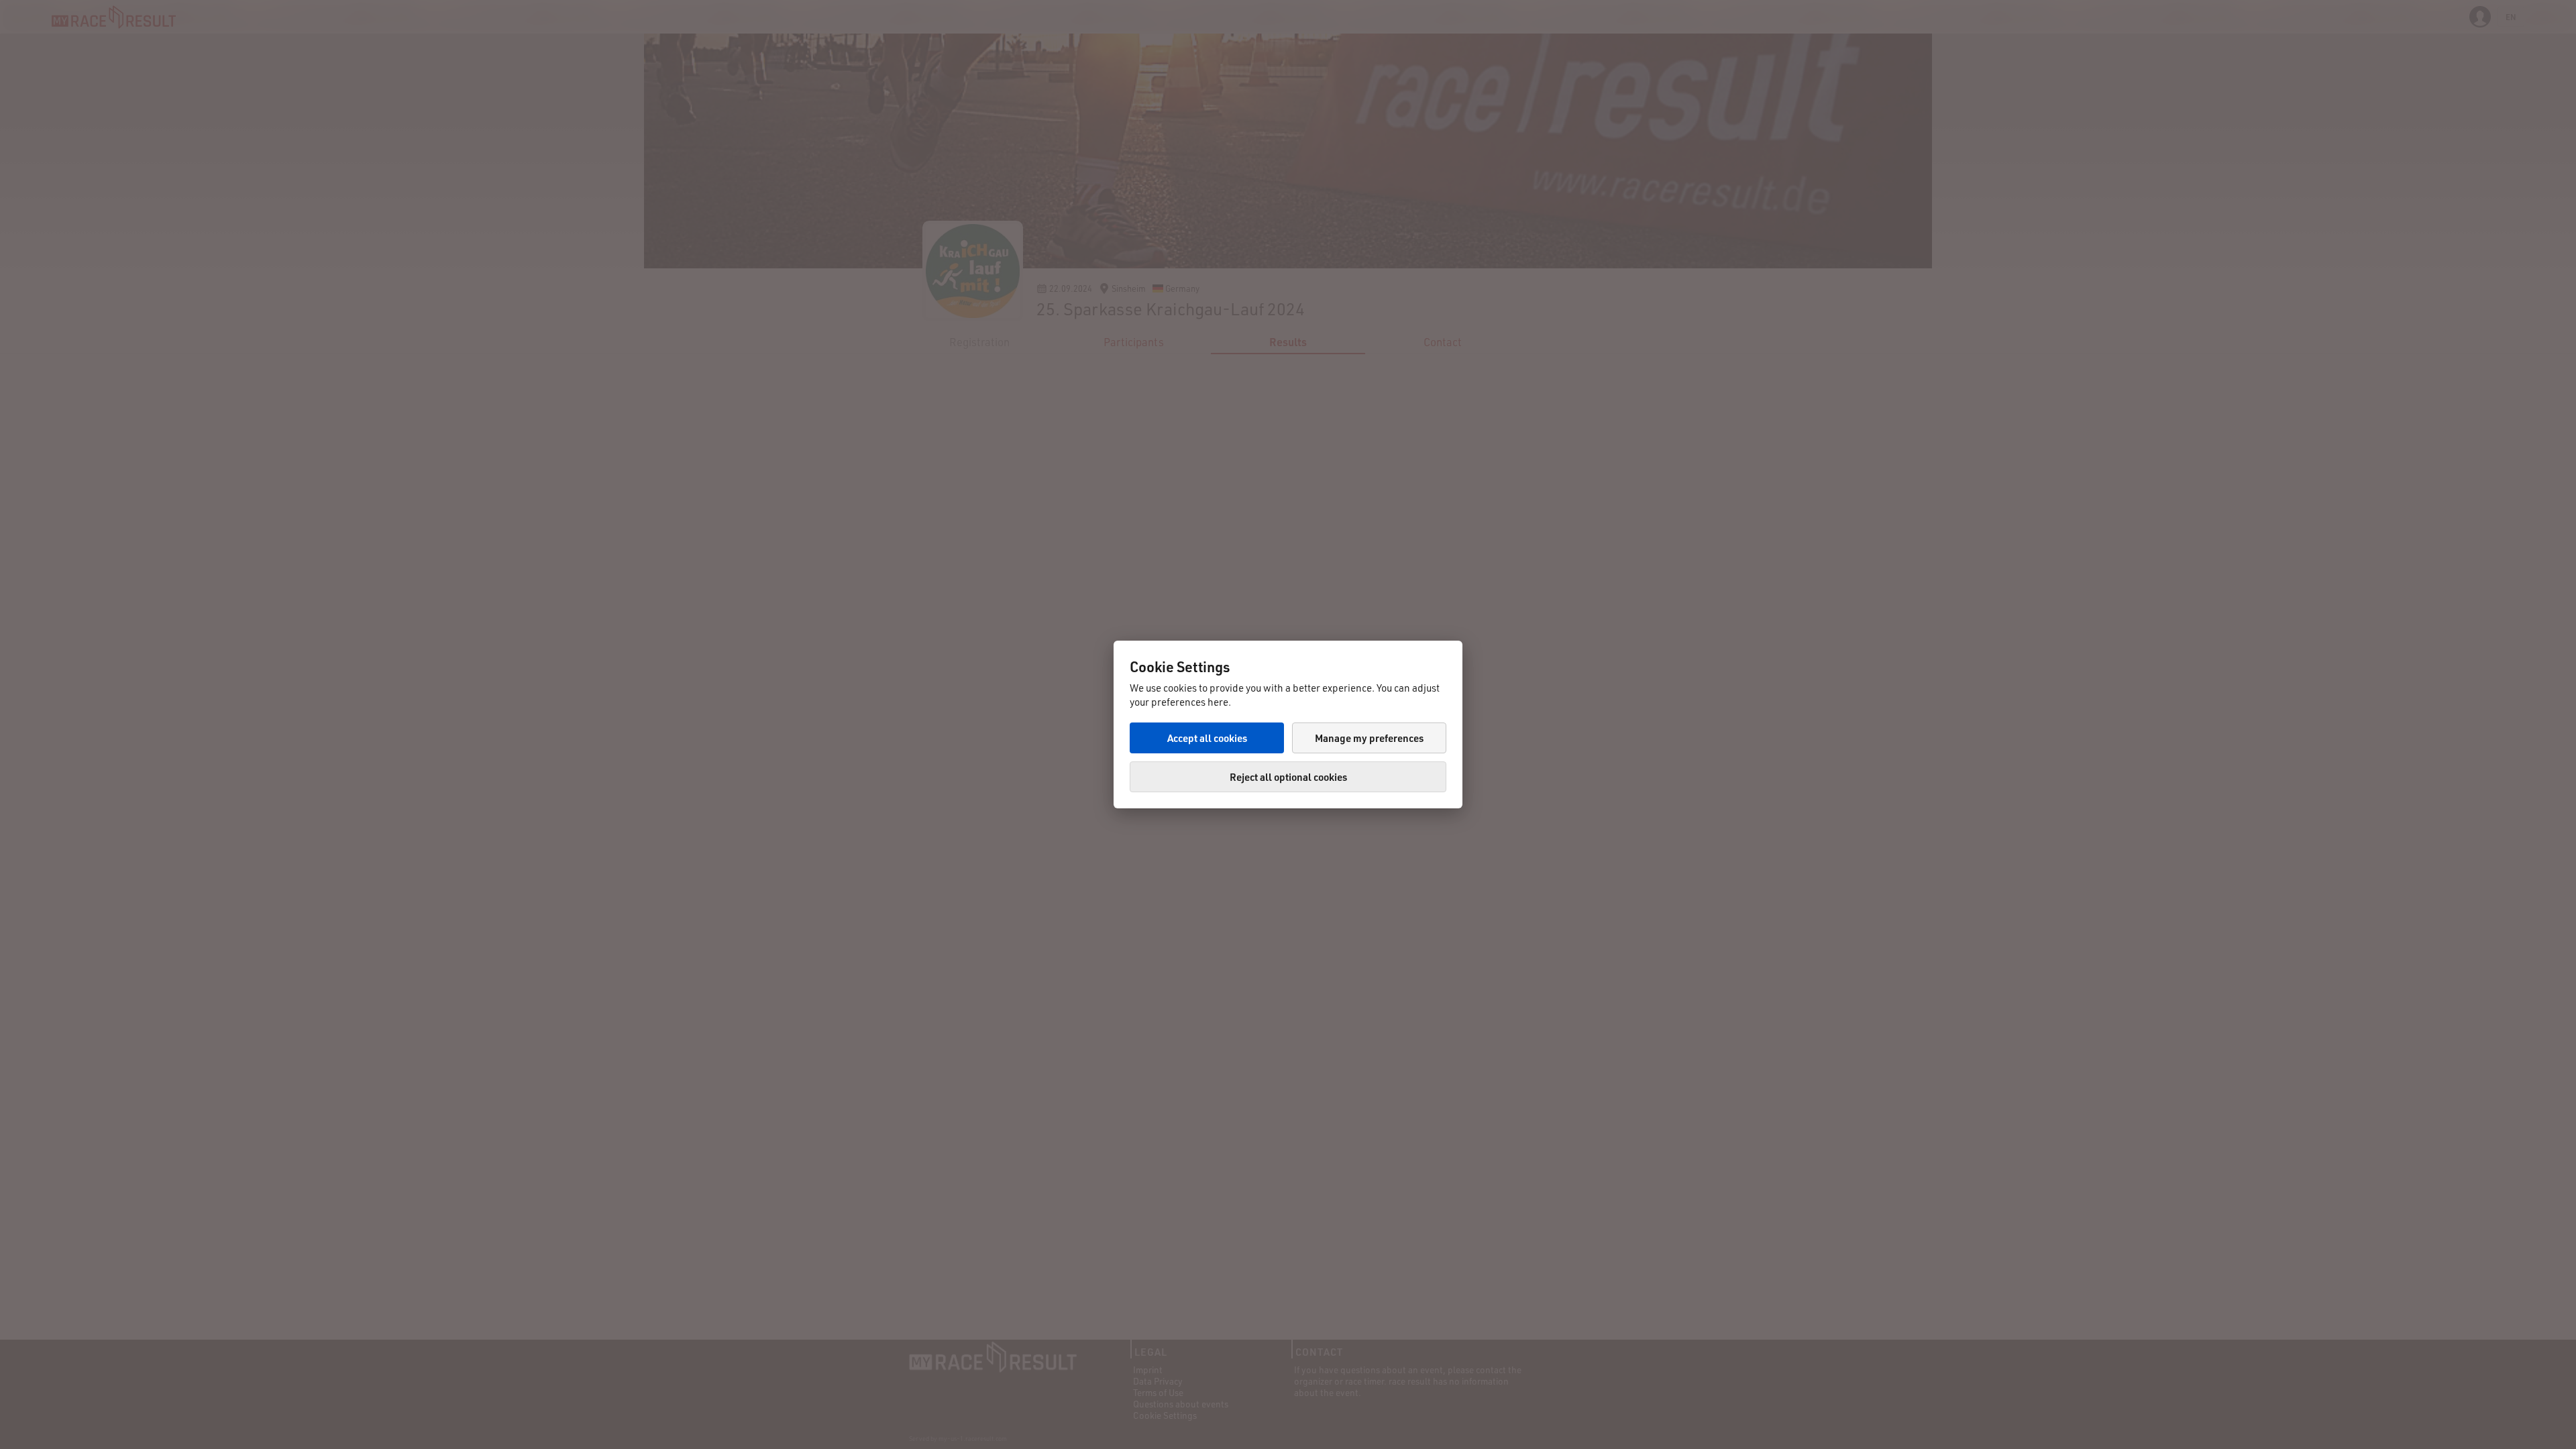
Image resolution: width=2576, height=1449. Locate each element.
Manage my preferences (1369, 738)
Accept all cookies (1207, 738)
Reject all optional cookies (1288, 777)
